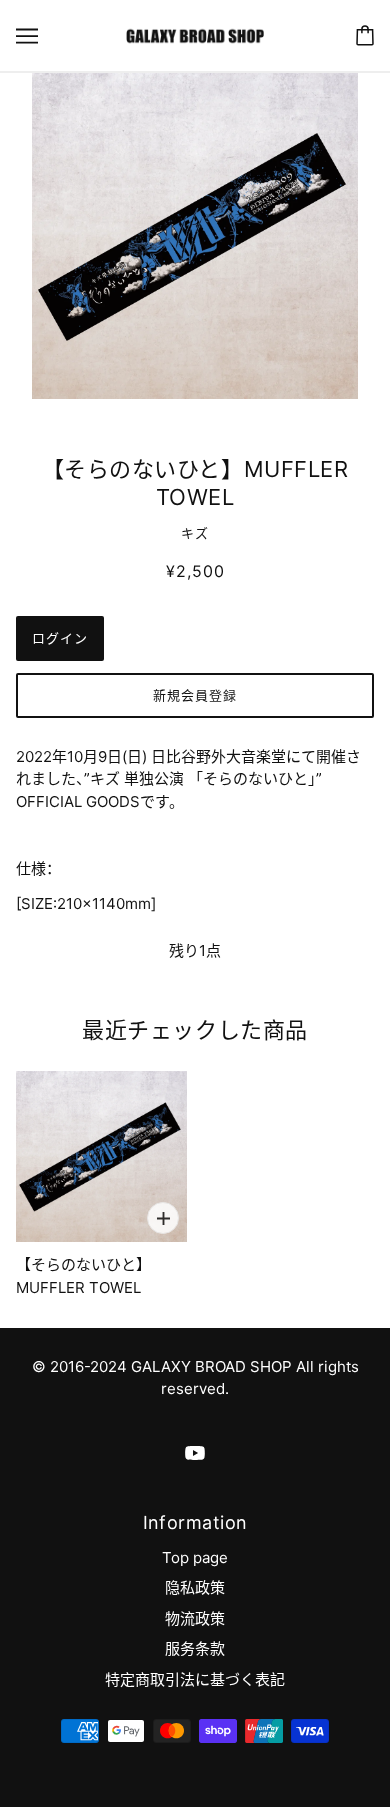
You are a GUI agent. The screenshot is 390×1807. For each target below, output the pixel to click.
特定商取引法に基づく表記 (195, 1679)
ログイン (60, 638)
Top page (195, 1557)
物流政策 (195, 1618)
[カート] (365, 35)
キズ (195, 533)
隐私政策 (195, 1587)
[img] (195, 1452)
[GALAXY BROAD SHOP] (194, 34)
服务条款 (195, 1648)
